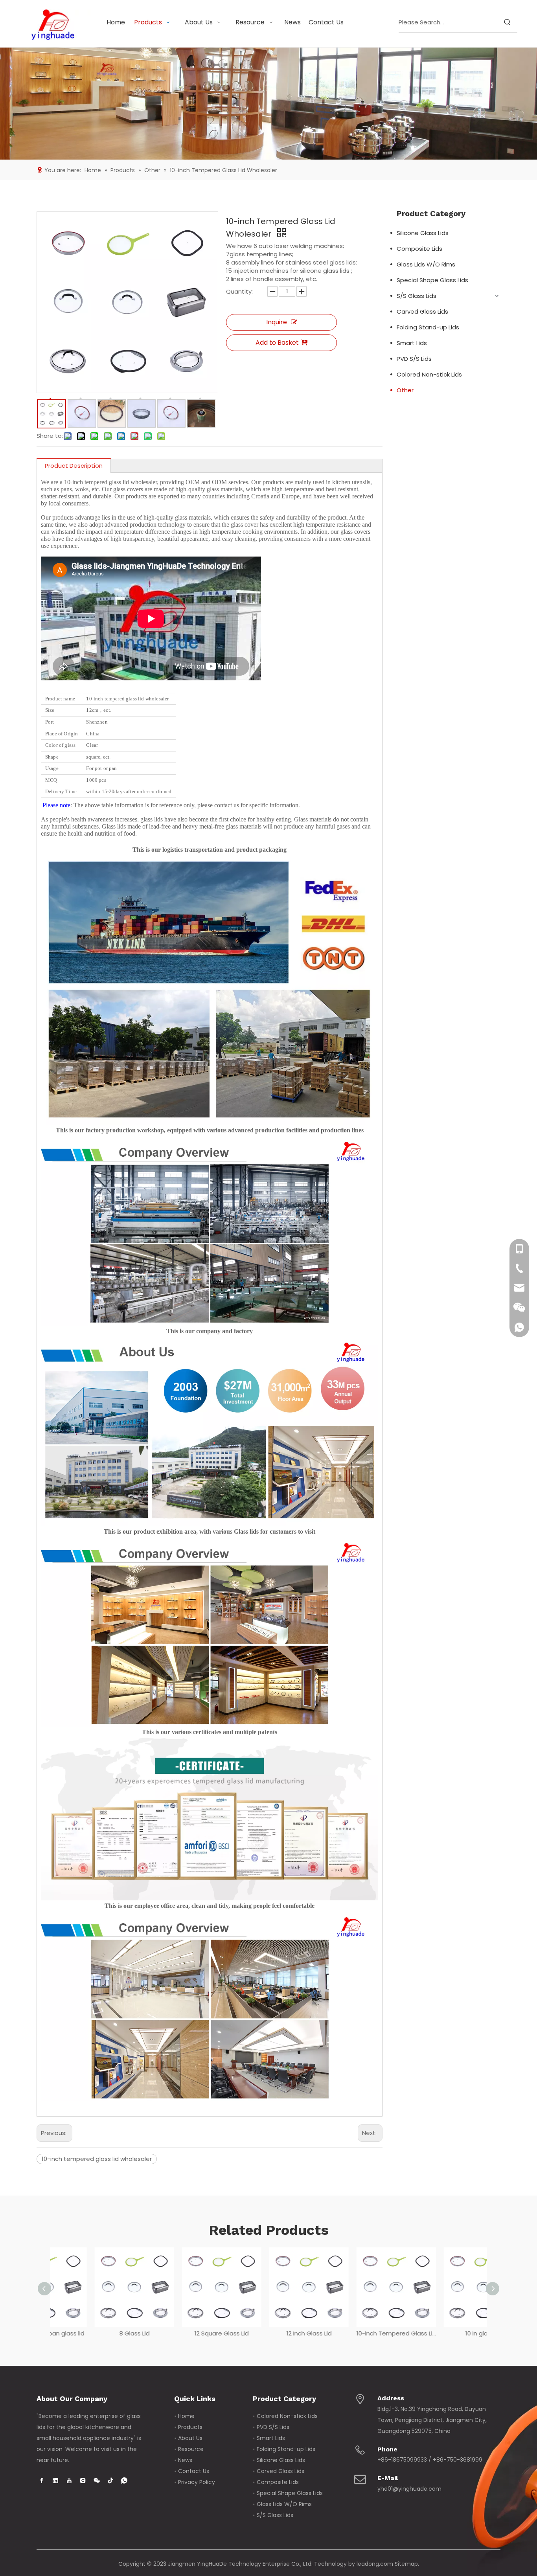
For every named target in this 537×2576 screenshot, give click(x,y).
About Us (190, 2438)
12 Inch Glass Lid (269, 2333)
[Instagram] (83, 2480)
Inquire (277, 322)
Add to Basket (277, 343)
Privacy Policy (197, 2482)
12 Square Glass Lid (181, 2333)
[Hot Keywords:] (508, 22)
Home (186, 2416)
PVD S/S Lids (414, 359)
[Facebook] (42, 2480)
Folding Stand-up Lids (428, 327)
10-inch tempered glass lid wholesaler (97, 2159)
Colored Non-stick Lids (429, 374)
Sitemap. (407, 2564)
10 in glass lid (443, 2333)
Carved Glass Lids (422, 311)
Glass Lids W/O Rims (426, 264)
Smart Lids (412, 343)
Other (405, 390)
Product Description (74, 466)
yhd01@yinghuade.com (409, 2489)
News (185, 2460)
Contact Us (194, 2471)
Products (190, 2427)
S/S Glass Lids (417, 296)
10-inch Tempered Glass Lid (356, 2333)
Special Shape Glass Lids (432, 280)
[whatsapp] (124, 2480)
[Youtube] (69, 2480)
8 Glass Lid (94, 2333)
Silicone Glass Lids (423, 233)
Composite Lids (419, 249)
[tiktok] (110, 2480)
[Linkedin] (55, 2480)
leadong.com (375, 2564)
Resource (191, 2449)
